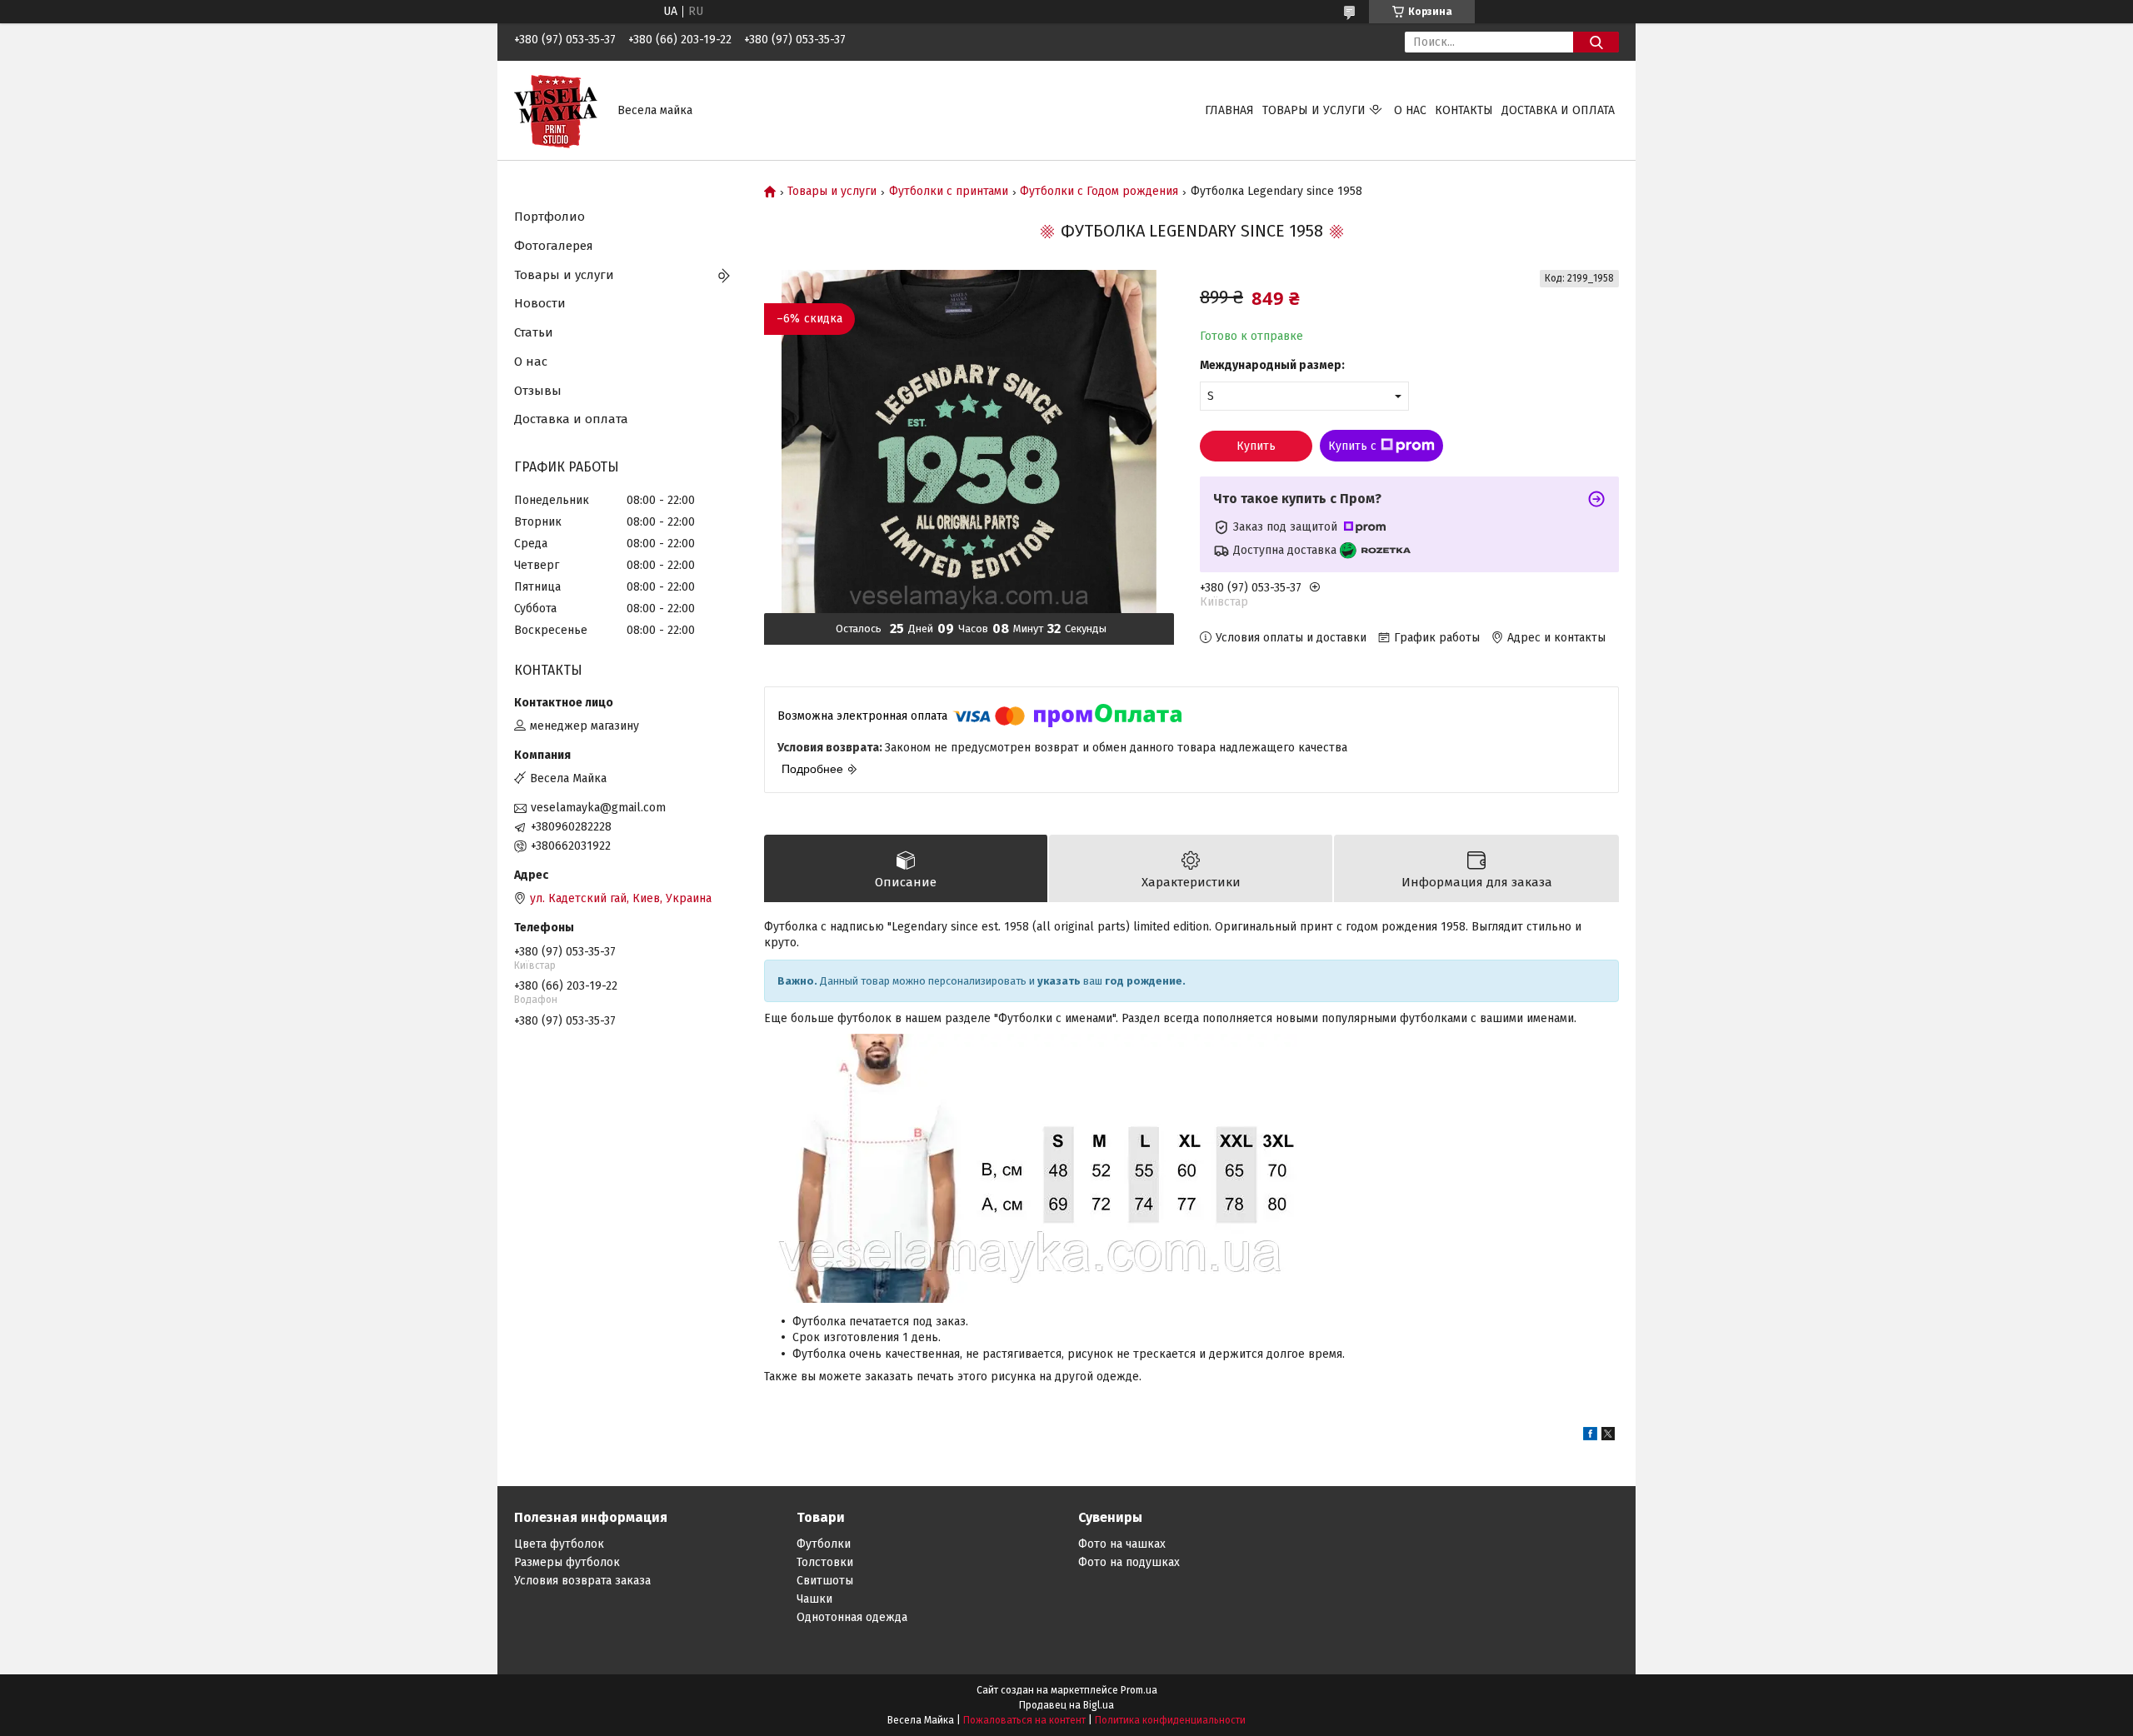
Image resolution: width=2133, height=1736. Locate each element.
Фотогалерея (554, 246)
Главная (1229, 110)
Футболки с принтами (949, 192)
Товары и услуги (1314, 110)
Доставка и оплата (1558, 110)
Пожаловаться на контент (1024, 1720)
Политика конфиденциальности (1170, 1720)
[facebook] (1590, 1437)
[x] (1608, 1437)
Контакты (1464, 110)
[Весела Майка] (556, 110)
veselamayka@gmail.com (598, 808)
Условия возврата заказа (582, 1581)
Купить (1256, 446)
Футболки (824, 1544)
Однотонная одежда (852, 1617)
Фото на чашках (1122, 1544)
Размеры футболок (567, 1562)
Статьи (534, 332)
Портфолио (549, 217)
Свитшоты (825, 1581)
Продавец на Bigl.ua (1066, 1705)
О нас (1410, 110)
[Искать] (1596, 42)
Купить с (1352, 446)
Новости (540, 303)
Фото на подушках (1129, 1562)
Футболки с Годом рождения (1099, 192)
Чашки (814, 1599)
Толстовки (825, 1562)
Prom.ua (1139, 1690)
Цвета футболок (559, 1544)
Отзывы (538, 391)
